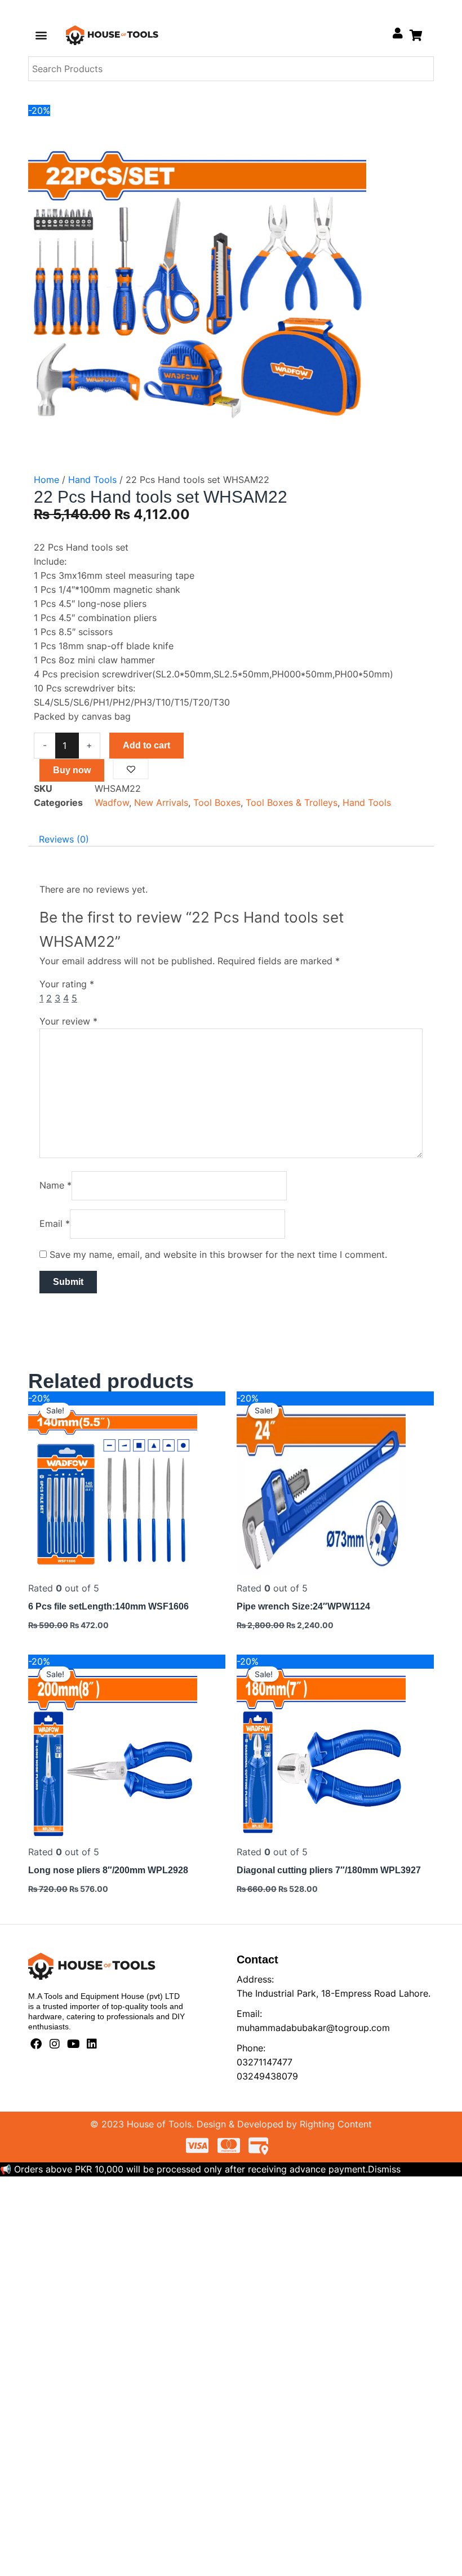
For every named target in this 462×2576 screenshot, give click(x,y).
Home (46, 480)
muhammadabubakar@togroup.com (313, 2028)
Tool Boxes (217, 802)
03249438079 (267, 2076)
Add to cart (146, 745)
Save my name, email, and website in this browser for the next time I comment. (218, 1254)
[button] (41, 35)
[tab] (64, 839)
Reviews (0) (64, 839)
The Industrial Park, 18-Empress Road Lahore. (334, 1993)
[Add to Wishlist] (131, 769)
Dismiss (384, 2169)
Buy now (72, 770)
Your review (68, 1021)
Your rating (67, 984)
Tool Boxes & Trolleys (292, 802)
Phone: (251, 2048)
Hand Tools (92, 480)
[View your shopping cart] (416, 35)
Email (55, 1223)
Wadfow (112, 802)
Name (55, 1185)
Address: (255, 1979)
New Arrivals (161, 802)
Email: (249, 2014)
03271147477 (265, 2062)
